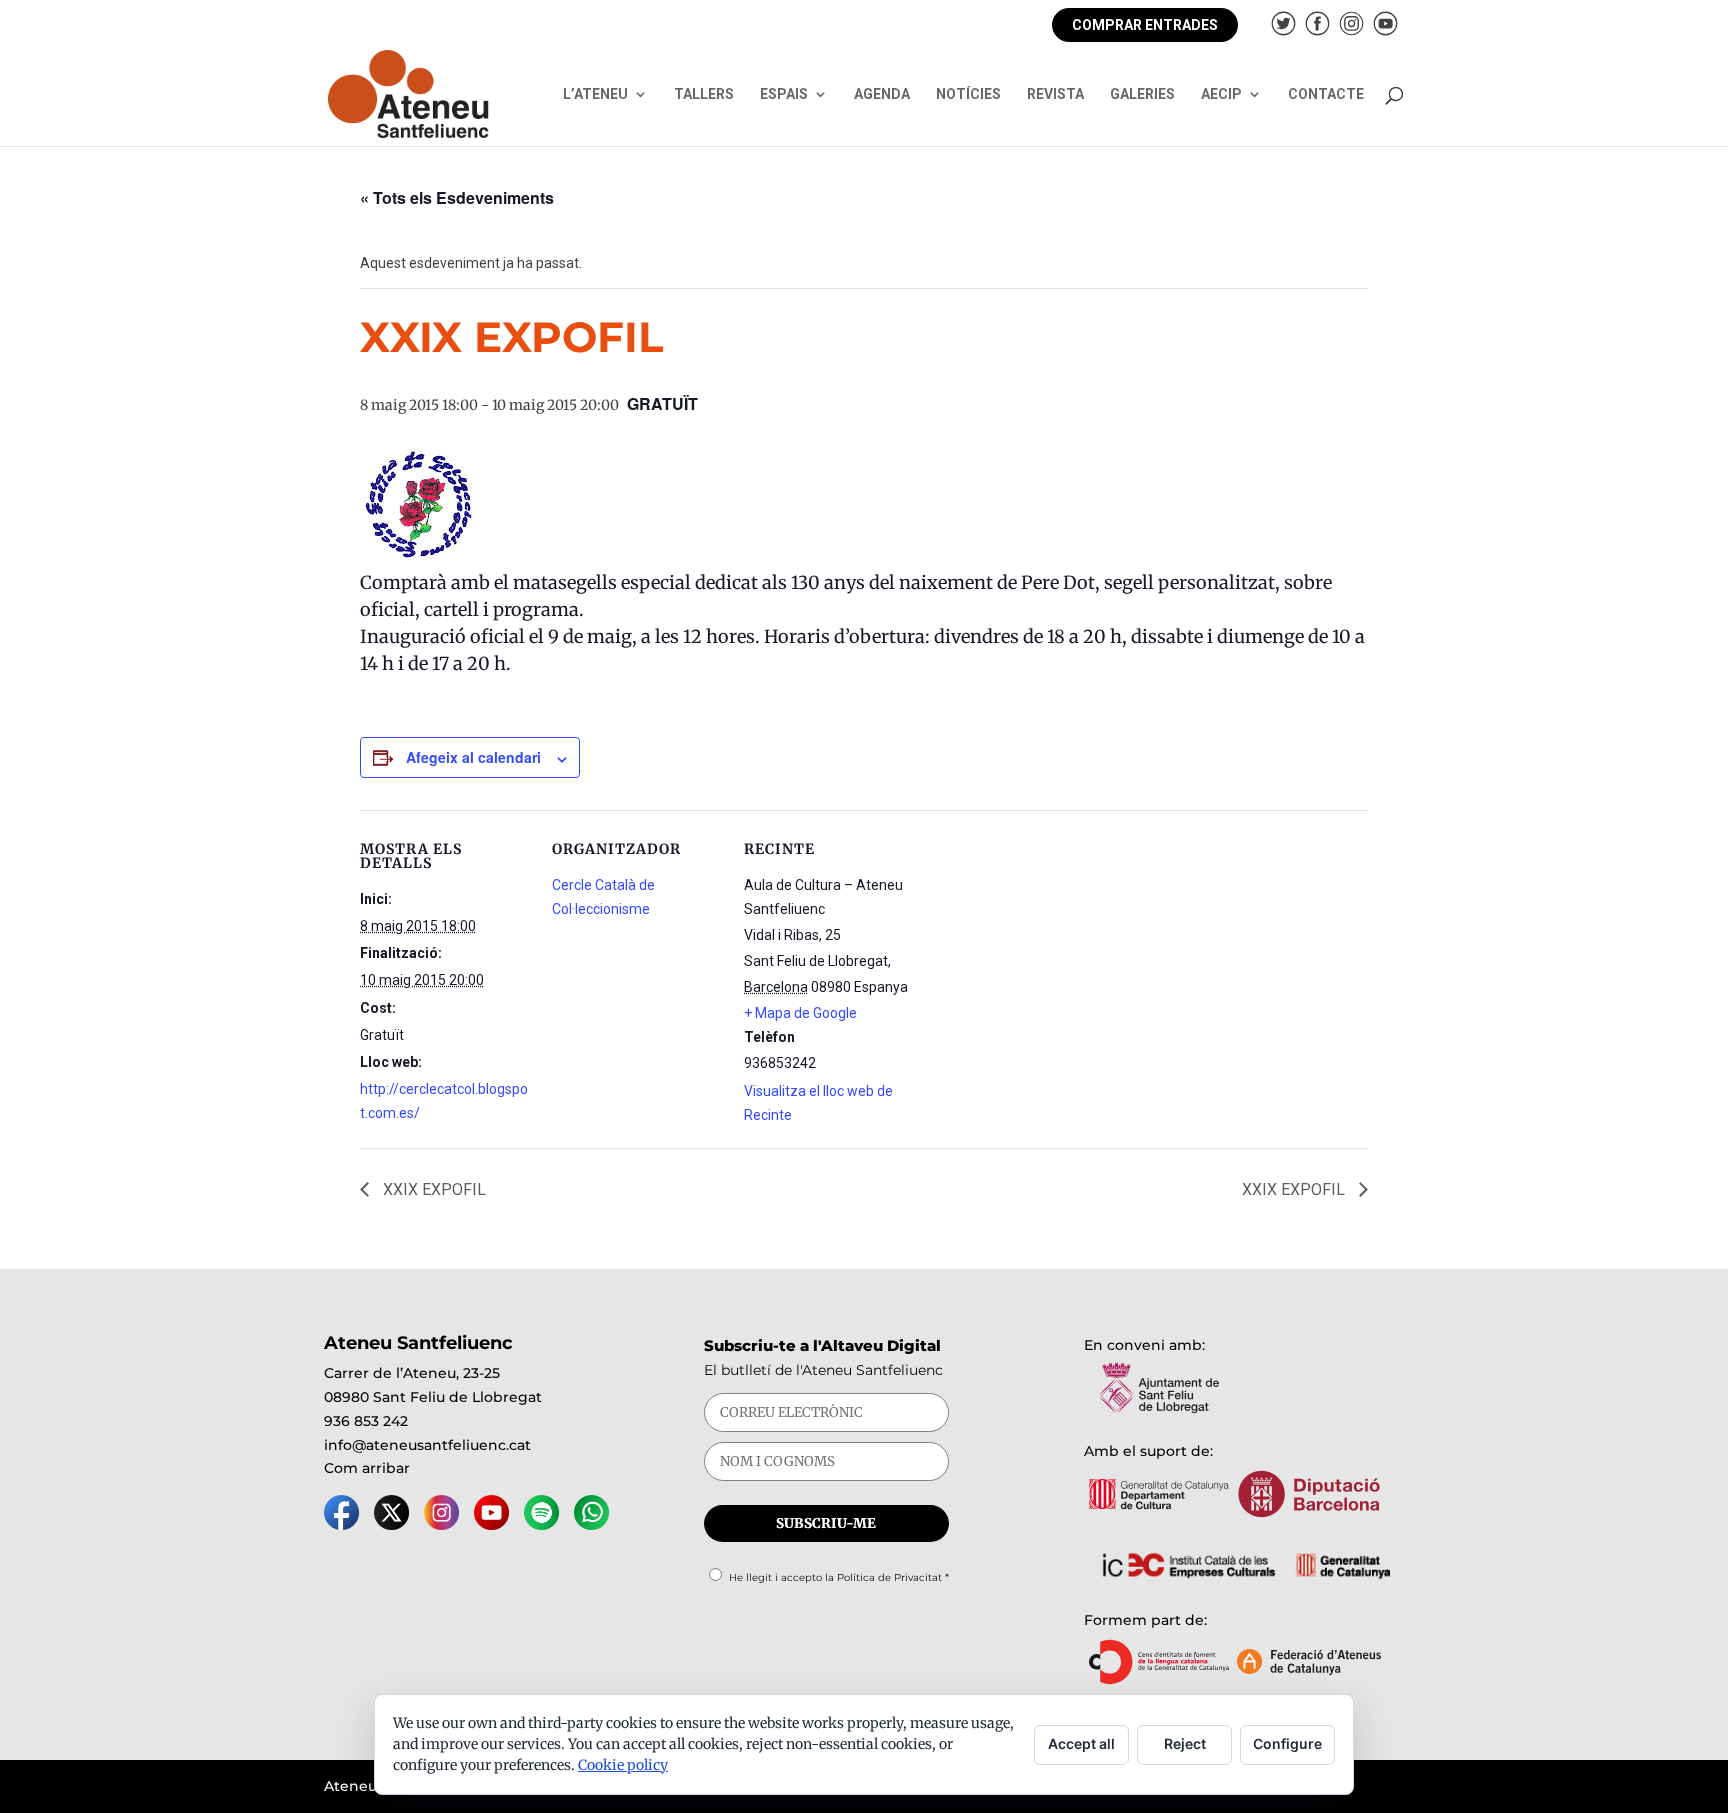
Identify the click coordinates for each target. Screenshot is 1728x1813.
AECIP (1221, 94)
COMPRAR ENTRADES (1145, 25)
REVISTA (1055, 94)
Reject (1185, 1743)
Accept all (1081, 1743)
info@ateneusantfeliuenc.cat (427, 1445)
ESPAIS (784, 94)
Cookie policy (623, 1765)
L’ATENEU (595, 94)
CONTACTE (1326, 94)
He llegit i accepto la (839, 1577)
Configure (1287, 1743)
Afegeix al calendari (473, 757)
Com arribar (367, 1468)
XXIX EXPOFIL (432, 1189)
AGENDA (882, 94)
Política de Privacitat (889, 1577)
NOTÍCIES (968, 94)
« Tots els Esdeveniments (457, 197)
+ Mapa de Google (800, 1013)
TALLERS (704, 94)
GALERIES (1142, 94)
